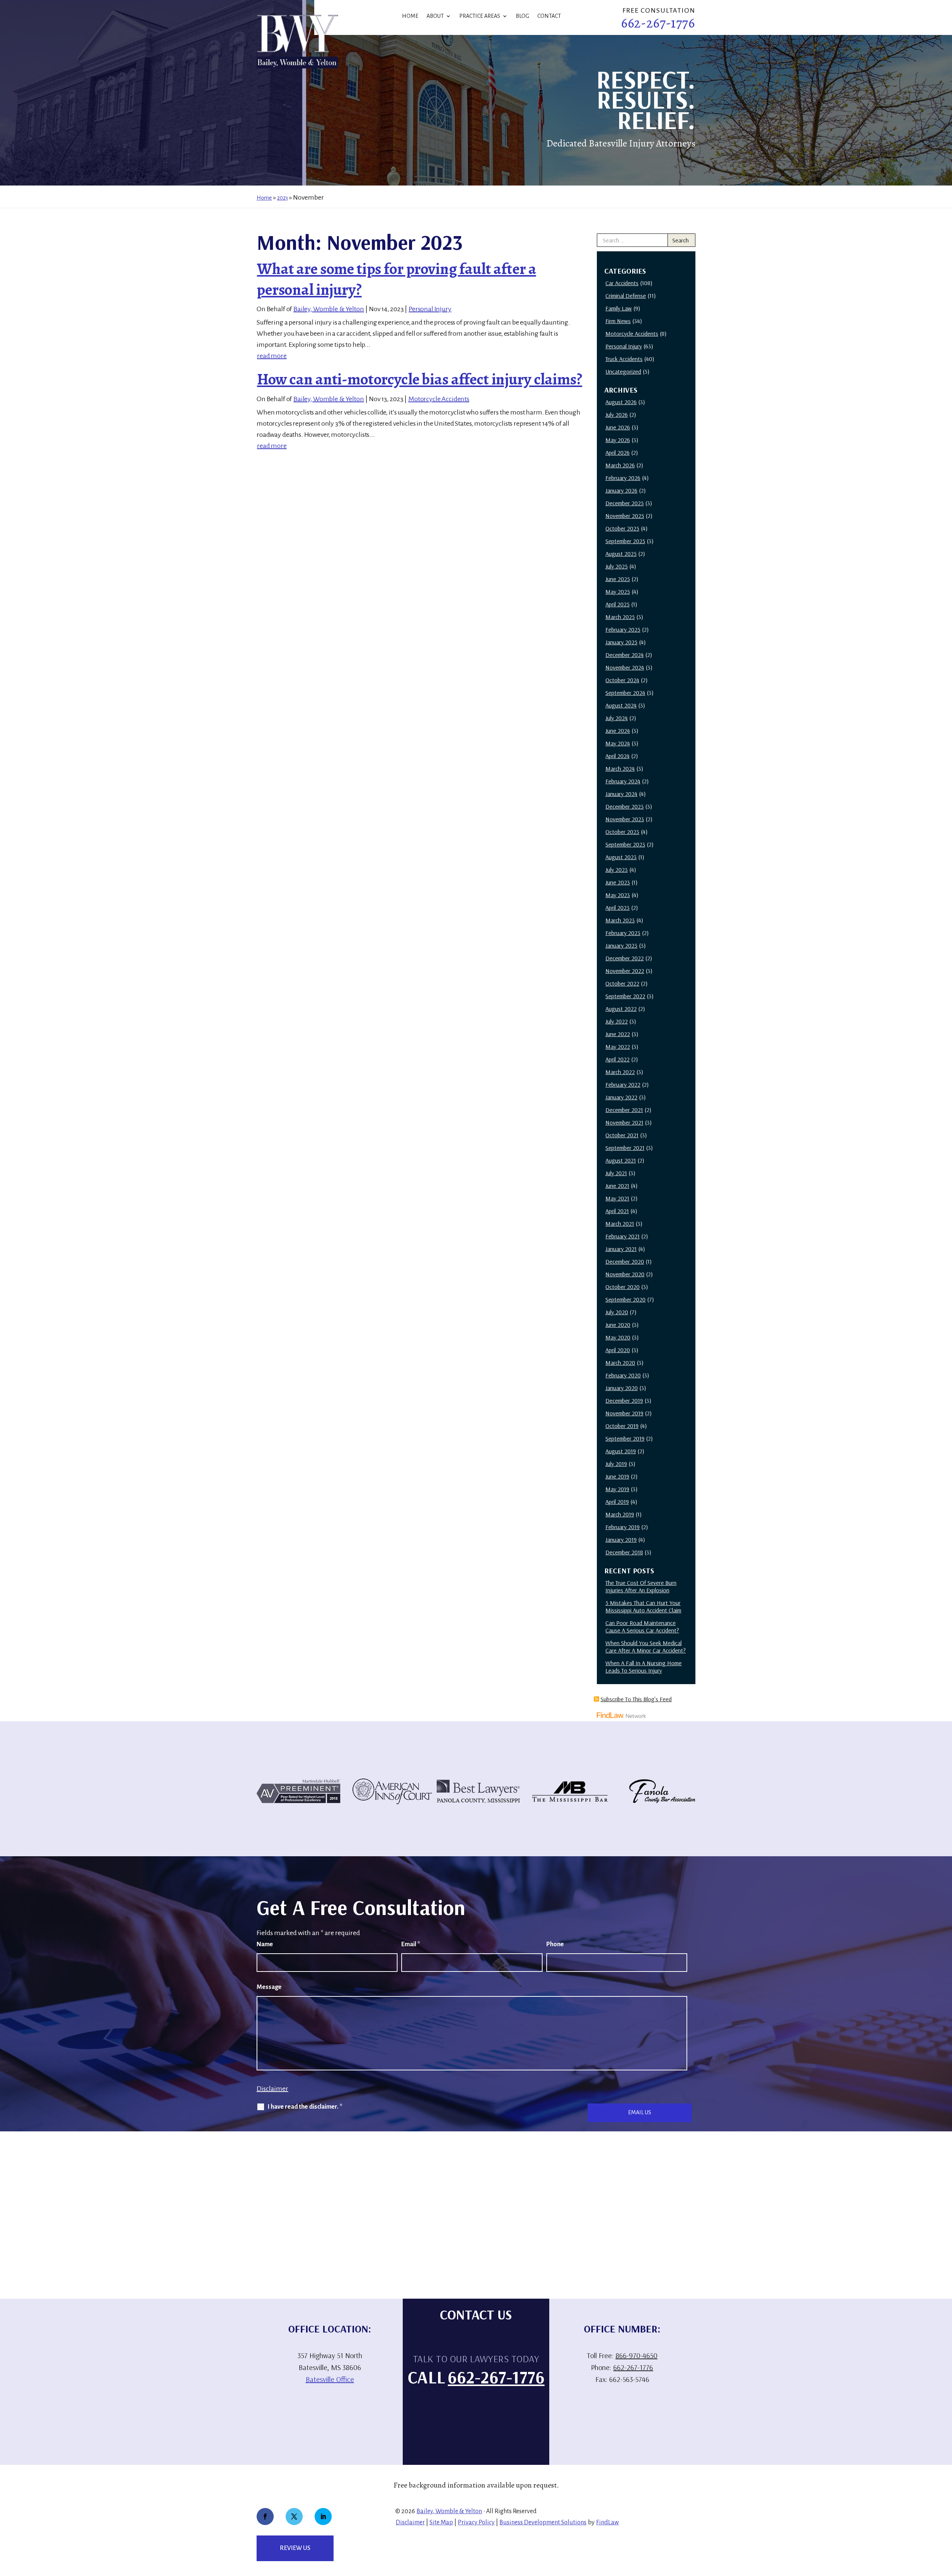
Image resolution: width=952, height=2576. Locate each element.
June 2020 (618, 1325)
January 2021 (621, 1249)
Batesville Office (330, 2379)
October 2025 (622, 528)
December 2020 (625, 1261)
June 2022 (618, 1034)
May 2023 (618, 895)
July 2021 (616, 1173)
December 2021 (624, 1110)
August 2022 (621, 1009)
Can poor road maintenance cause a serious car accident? (642, 1626)
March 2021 (620, 1223)
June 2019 (617, 1476)
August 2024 (621, 705)
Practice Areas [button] (480, 16)
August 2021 (621, 1160)
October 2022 (622, 983)
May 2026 (618, 440)
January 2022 (621, 1097)
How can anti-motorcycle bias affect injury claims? (420, 379)
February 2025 (623, 629)
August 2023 (621, 857)
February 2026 (623, 478)
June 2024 (618, 731)
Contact (549, 16)
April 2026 (617, 452)
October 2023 (622, 832)
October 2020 (623, 1287)
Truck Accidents (624, 359)
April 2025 (617, 604)
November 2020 (625, 1274)
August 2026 (621, 402)
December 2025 (625, 503)
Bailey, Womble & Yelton (329, 309)
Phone (555, 1944)
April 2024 (617, 756)
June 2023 (618, 882)
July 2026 (617, 415)
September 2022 (625, 996)
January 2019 (621, 1540)
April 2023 (617, 907)
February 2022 (623, 1084)
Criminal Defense (626, 296)
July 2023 (617, 870)
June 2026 (618, 427)
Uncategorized (623, 371)
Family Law (619, 308)
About (435, 16)
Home (410, 16)
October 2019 (622, 1426)
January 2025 (621, 642)
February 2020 (623, 1375)
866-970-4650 (636, 2355)
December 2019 (624, 1400)
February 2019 (623, 1527)
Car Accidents (622, 283)
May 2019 (617, 1489)
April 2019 (617, 1502)
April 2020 (618, 1350)
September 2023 (625, 844)
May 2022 (618, 1047)
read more (272, 356)
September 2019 (625, 1438)
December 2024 (625, 655)
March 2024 (620, 768)
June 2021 (617, 1186)
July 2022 (617, 1021)
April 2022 (617, 1059)
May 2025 (618, 591)
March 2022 (620, 1072)
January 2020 (622, 1388)
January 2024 (621, 794)
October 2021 (622, 1135)
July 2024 (617, 718)
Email (411, 1944)
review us (295, 2548)
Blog (522, 16)
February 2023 (623, 933)
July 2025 (617, 566)
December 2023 (625, 806)
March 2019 (620, 1514)
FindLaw (607, 2522)
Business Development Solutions (543, 2522)
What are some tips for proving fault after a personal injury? (396, 279)
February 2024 (623, 781)
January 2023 (621, 945)
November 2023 (625, 819)
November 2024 (625, 667)
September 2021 (625, 1148)
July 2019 (616, 1464)
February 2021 (623, 1236)
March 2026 (620, 465)
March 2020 (620, 1363)
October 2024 (622, 680)
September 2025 (625, 541)
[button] (945, 2522)
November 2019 (624, 1413)
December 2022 (625, 958)
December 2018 (624, 1552)
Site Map (441, 2522)
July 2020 (617, 1312)
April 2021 (617, 1211)
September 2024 (625, 693)
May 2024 (618, 743)
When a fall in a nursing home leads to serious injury (644, 1667)
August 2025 (621, 554)
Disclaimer (272, 2089)
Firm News (618, 321)
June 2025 (618, 579)
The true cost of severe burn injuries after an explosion (641, 1586)
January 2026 (621, 490)
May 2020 (618, 1337)
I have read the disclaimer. (305, 2107)
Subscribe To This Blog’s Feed (636, 1699)
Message (269, 1987)
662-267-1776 (658, 23)
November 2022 (625, 971)
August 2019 (621, 1451)
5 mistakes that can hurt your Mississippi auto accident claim (643, 1606)
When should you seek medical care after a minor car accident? (646, 1647)
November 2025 (625, 516)
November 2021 (624, 1122)
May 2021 (617, 1198)
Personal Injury (430, 309)
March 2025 (620, 617)
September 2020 (625, 1299)
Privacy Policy (476, 2522)
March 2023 (620, 920)
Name (265, 1944)
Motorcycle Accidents (439, 399)
